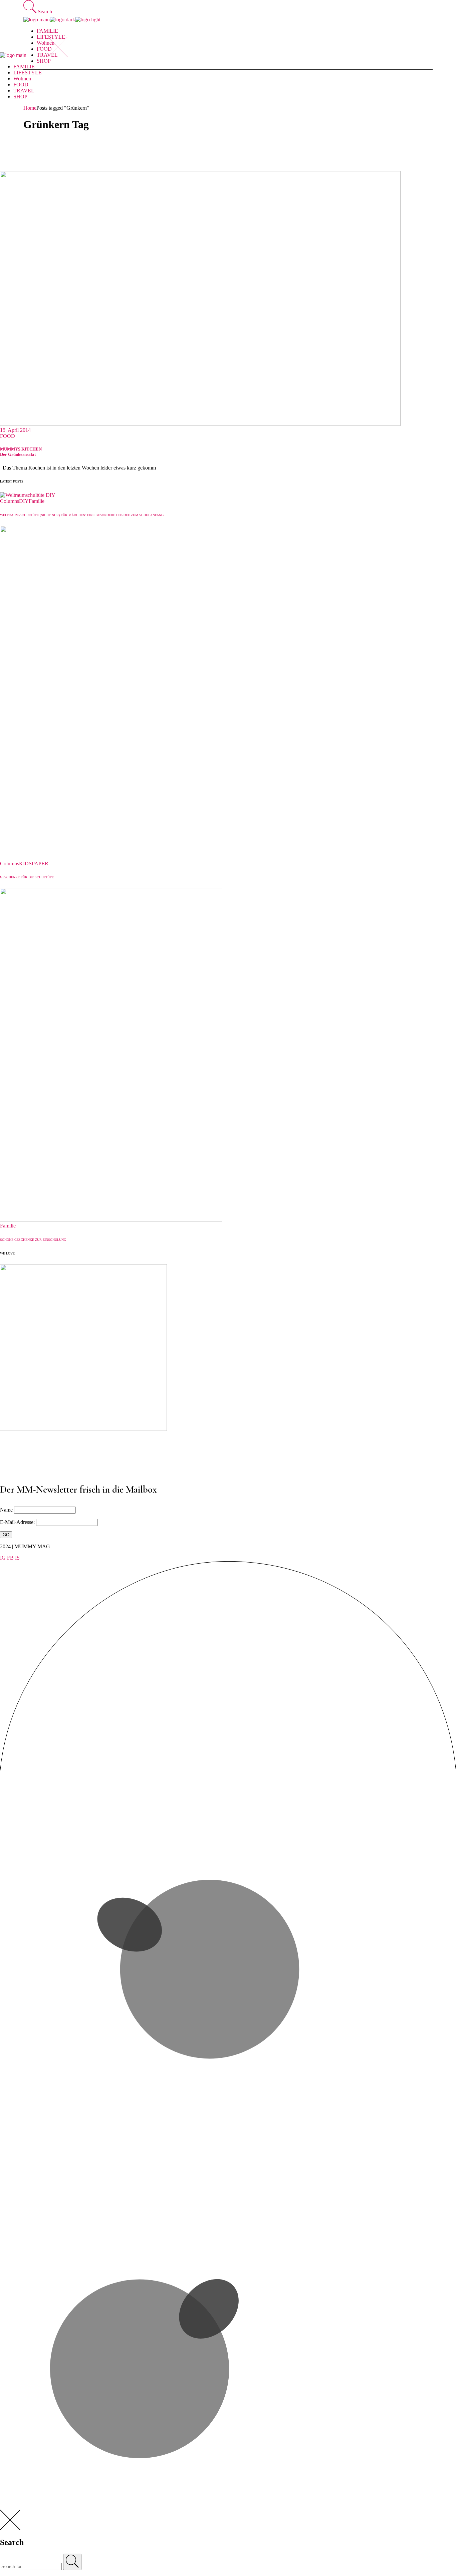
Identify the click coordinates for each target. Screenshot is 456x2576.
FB (10, 1558)
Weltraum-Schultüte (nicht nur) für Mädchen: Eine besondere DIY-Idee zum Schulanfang (82, 515)
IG (3, 1558)
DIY (24, 501)
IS (17, 1558)
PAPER (40, 864)
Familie (37, 501)
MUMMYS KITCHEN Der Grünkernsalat (21, 452)
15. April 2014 (15, 430)
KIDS (25, 864)
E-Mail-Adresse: (18, 1522)
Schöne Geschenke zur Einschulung (33, 1240)
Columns (10, 501)
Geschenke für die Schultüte (27, 877)
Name (6, 1510)
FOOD (8, 436)
